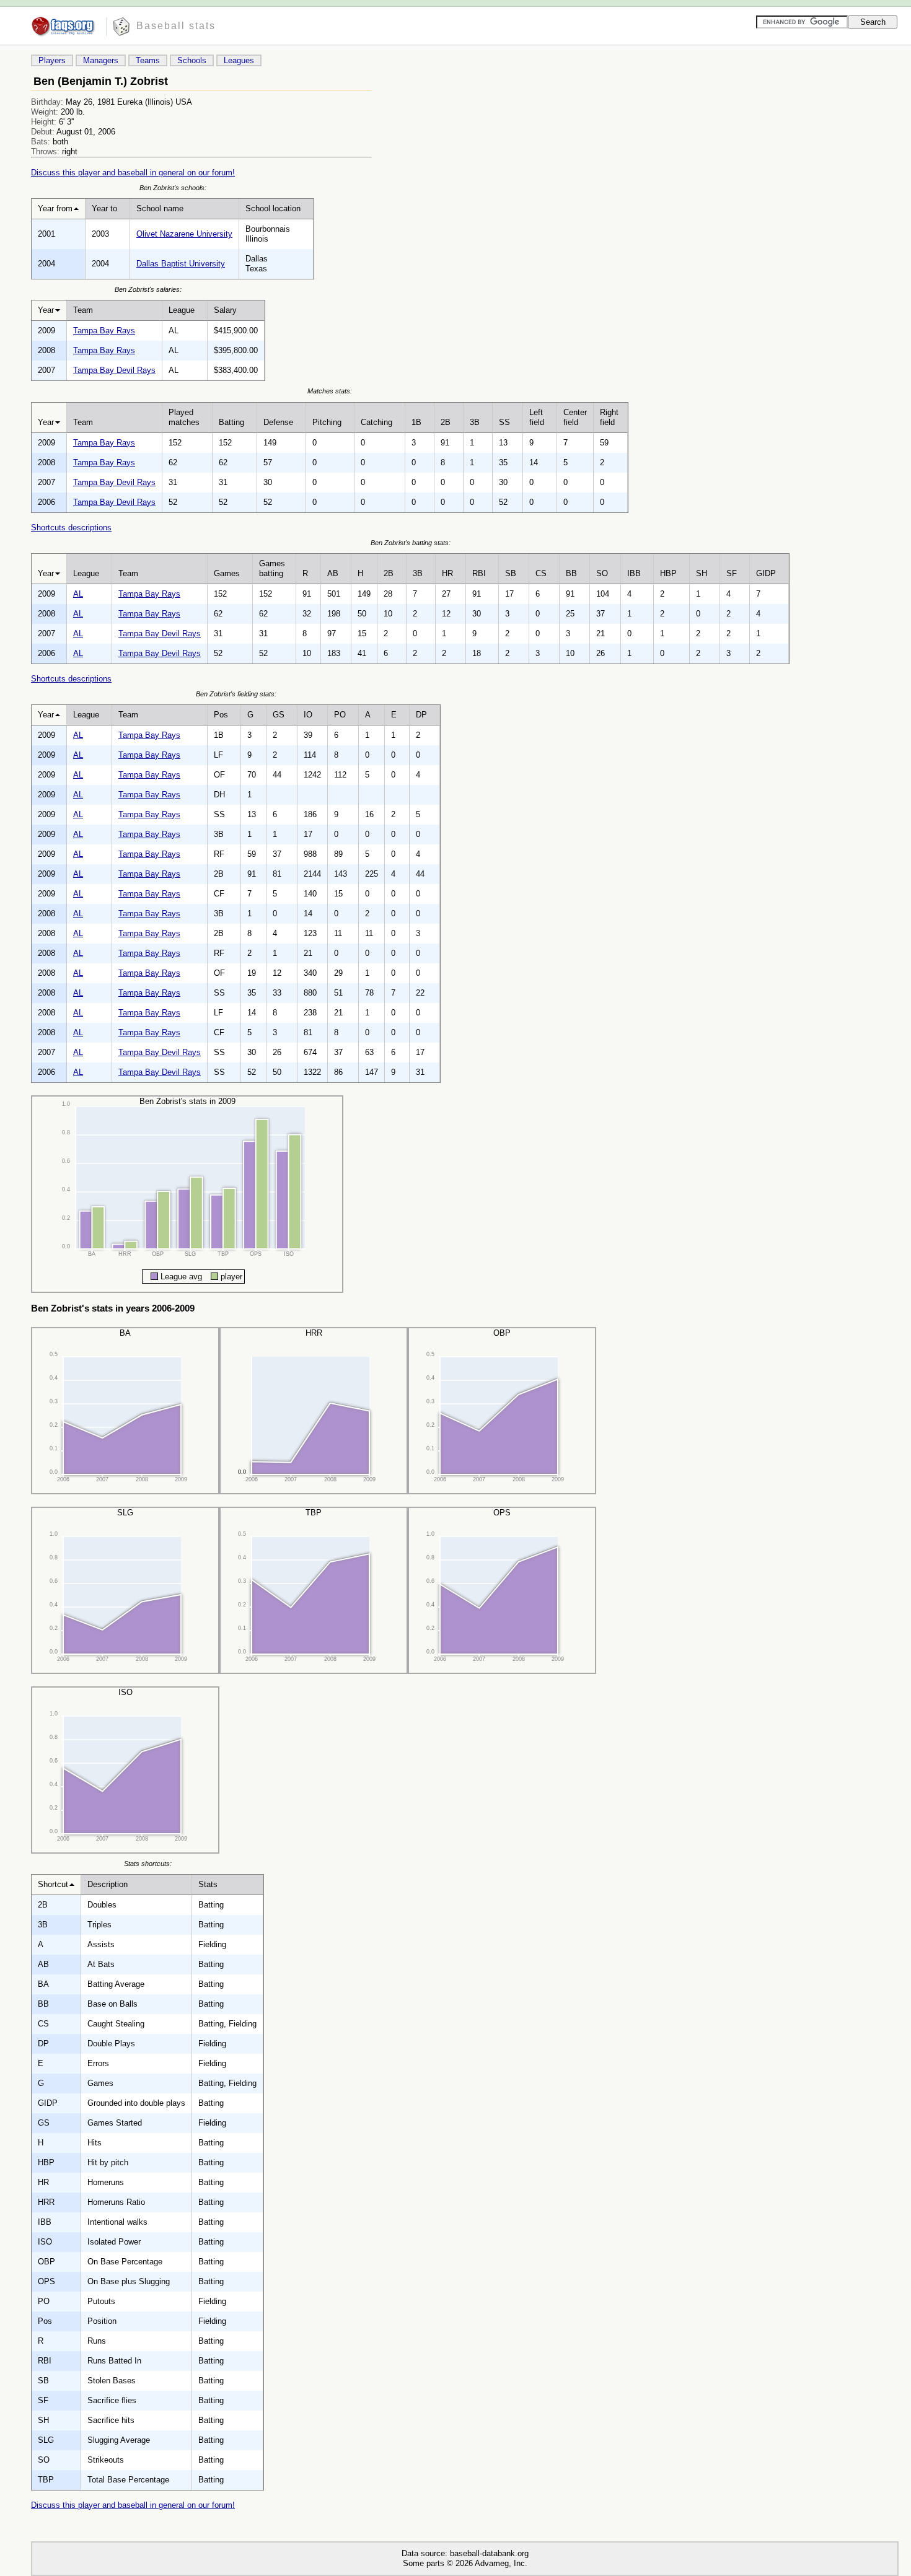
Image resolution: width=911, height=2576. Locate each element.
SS (504, 422)
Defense (278, 422)
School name (160, 208)
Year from (55, 208)
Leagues (239, 60)
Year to (104, 208)
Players (52, 60)
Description (108, 1884)
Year (46, 310)
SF (732, 573)
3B (475, 422)
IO (308, 715)
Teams (148, 60)
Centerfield (575, 417)
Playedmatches (184, 417)
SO (602, 573)
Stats (208, 1884)
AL (78, 594)
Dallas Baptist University (181, 264)
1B (416, 422)
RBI (479, 573)
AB (333, 573)
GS (279, 715)
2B (446, 422)
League (182, 310)
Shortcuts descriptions (71, 528)
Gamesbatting (272, 568)
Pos (221, 715)
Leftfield (537, 417)
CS (541, 573)
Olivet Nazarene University (184, 234)
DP (421, 715)
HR (447, 573)
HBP (668, 573)
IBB (634, 573)
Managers (101, 60)
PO (340, 715)
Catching (376, 422)
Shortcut (53, 1884)
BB (571, 573)
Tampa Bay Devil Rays (114, 370)
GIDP (766, 573)
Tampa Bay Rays (104, 331)
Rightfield (609, 417)
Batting (231, 422)
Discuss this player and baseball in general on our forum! (133, 173)
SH (702, 573)
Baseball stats (176, 26)
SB (511, 573)
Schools (192, 60)
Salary (225, 310)
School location (273, 208)
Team (83, 310)
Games (227, 573)
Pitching (327, 422)
